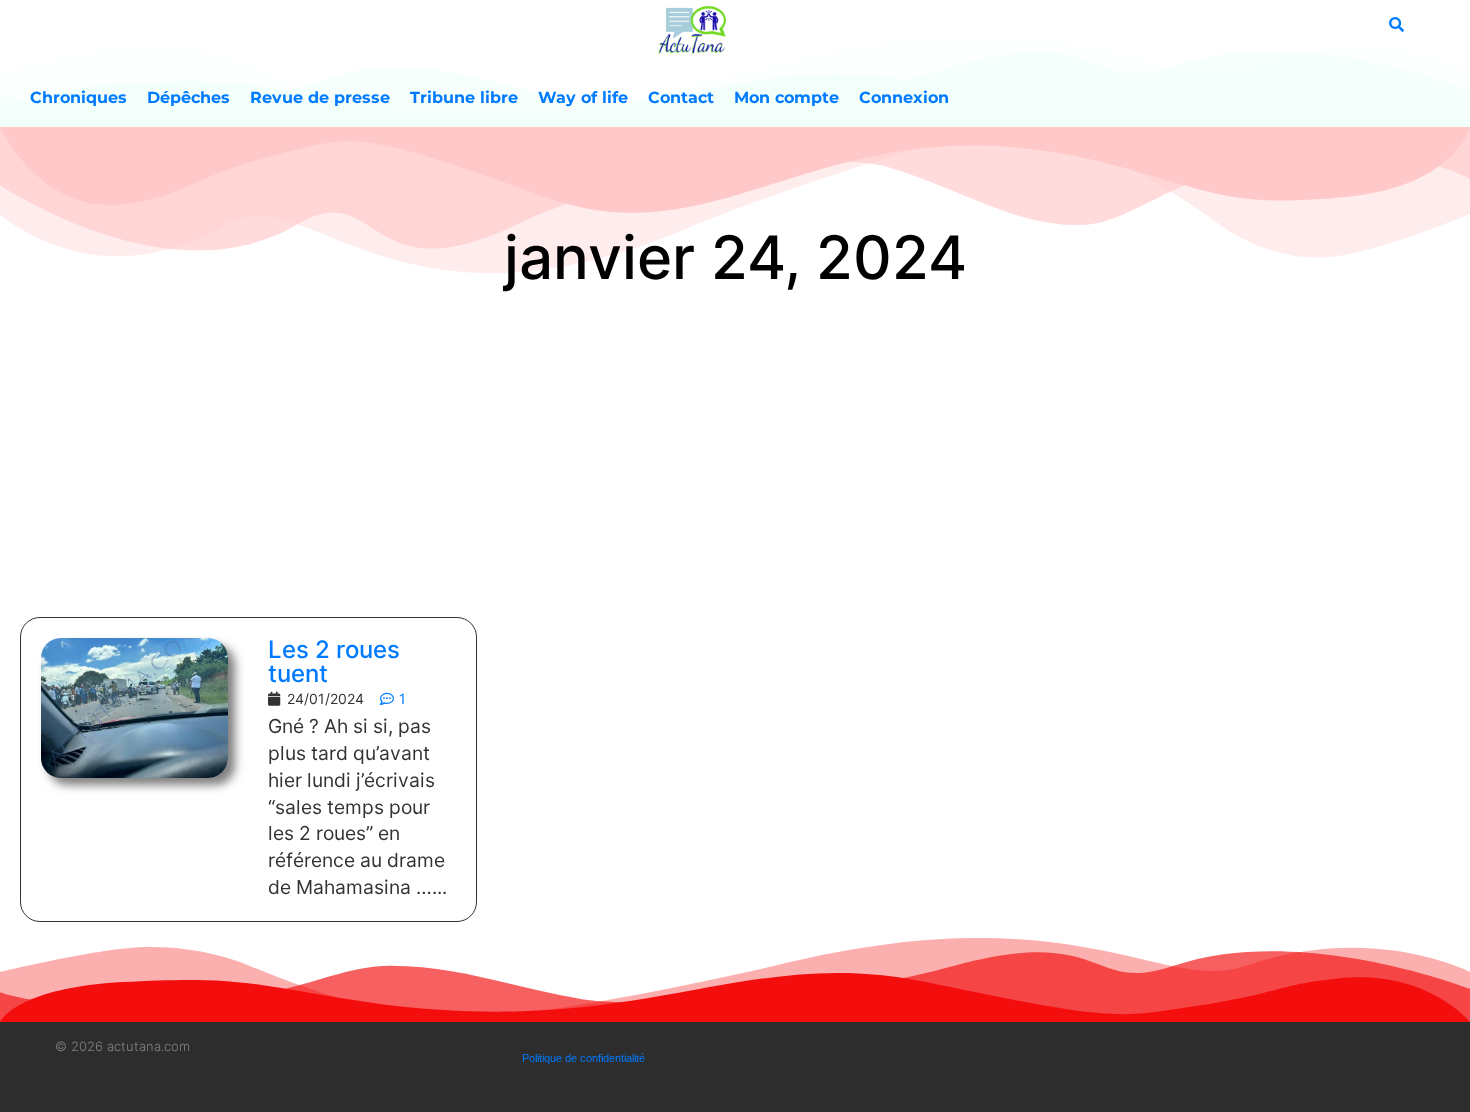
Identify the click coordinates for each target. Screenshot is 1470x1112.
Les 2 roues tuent (334, 661)
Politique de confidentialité (583, 1058)
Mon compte (786, 97)
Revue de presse (320, 97)
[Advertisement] (735, 457)
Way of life (583, 97)
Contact (681, 97)
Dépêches (188, 97)
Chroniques (78, 97)
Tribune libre (464, 97)
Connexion (904, 97)
